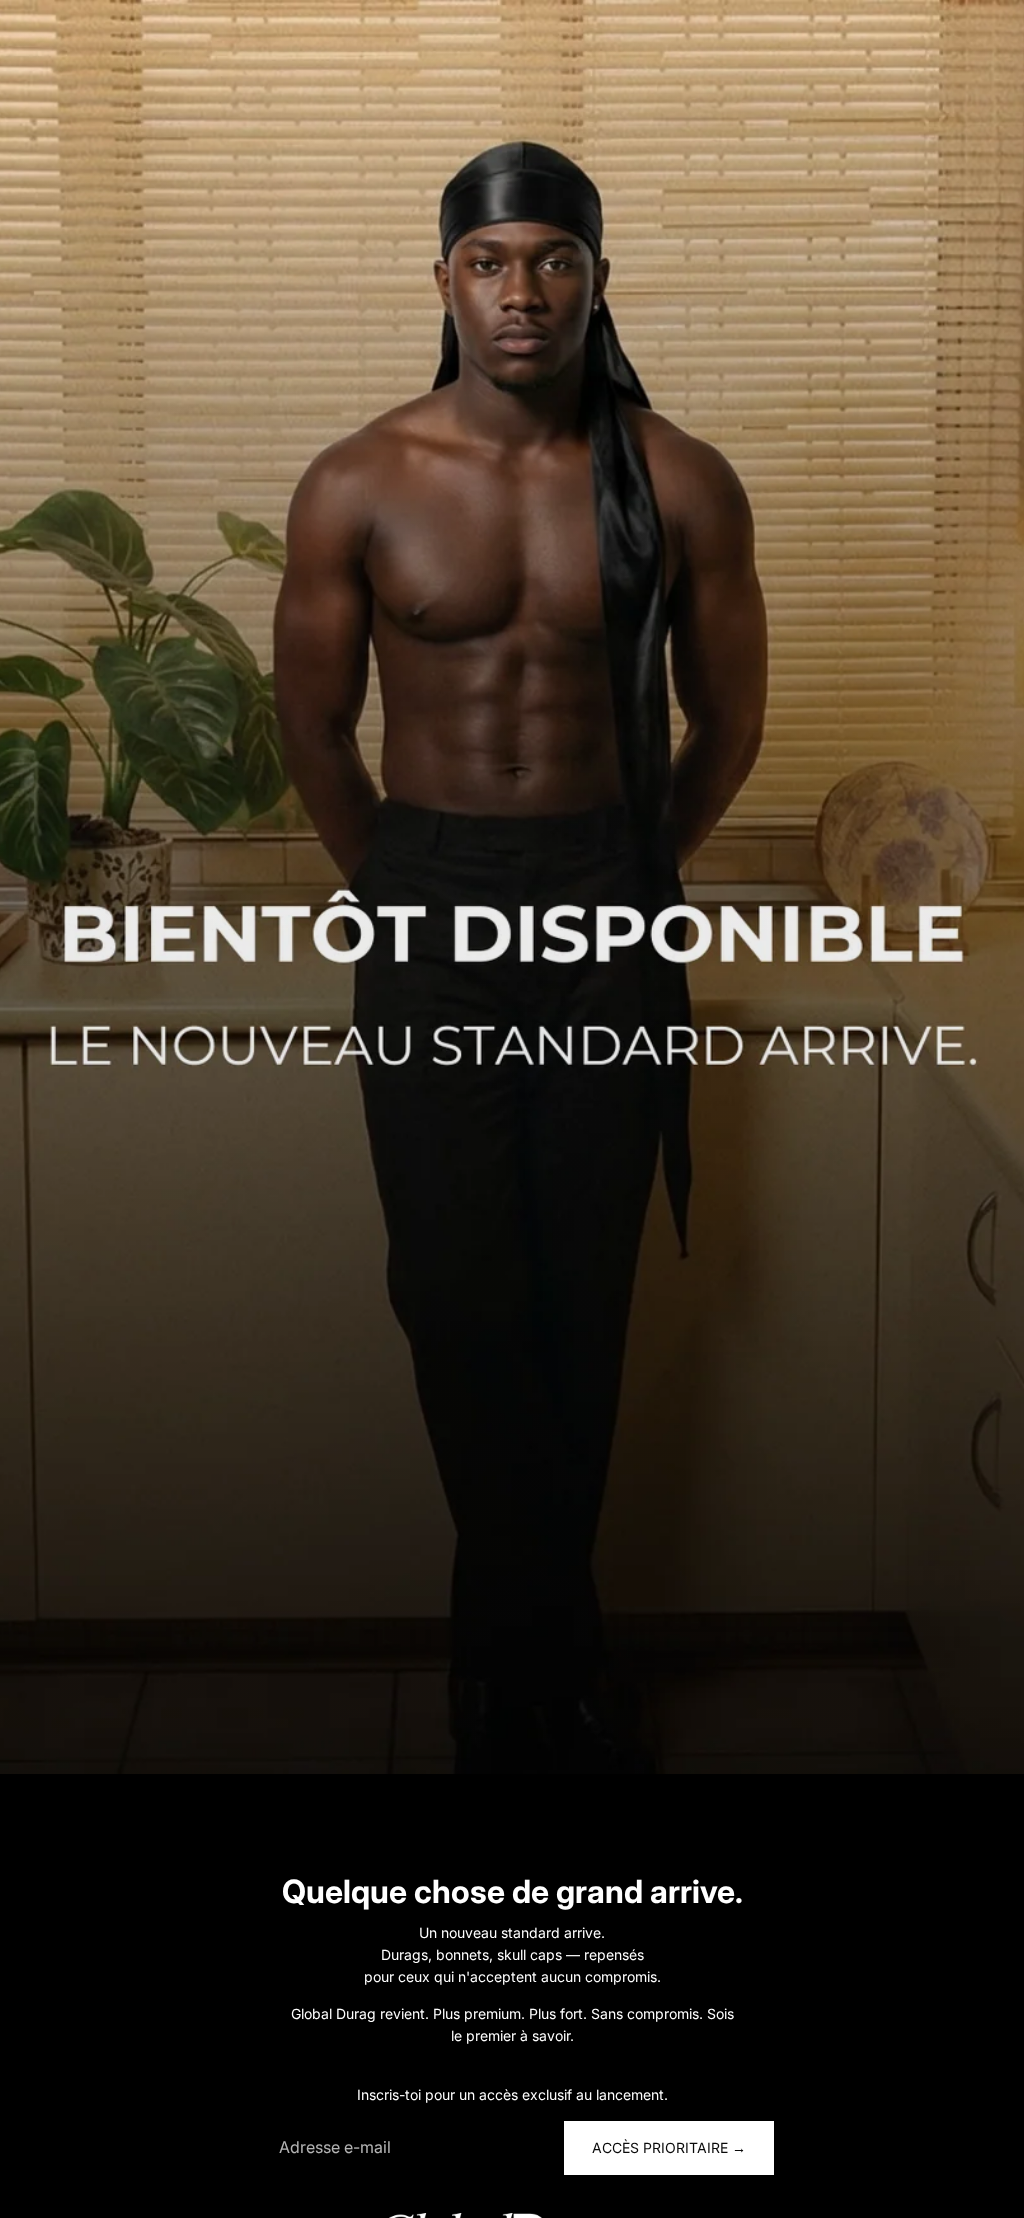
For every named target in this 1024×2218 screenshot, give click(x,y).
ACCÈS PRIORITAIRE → (669, 2147)
